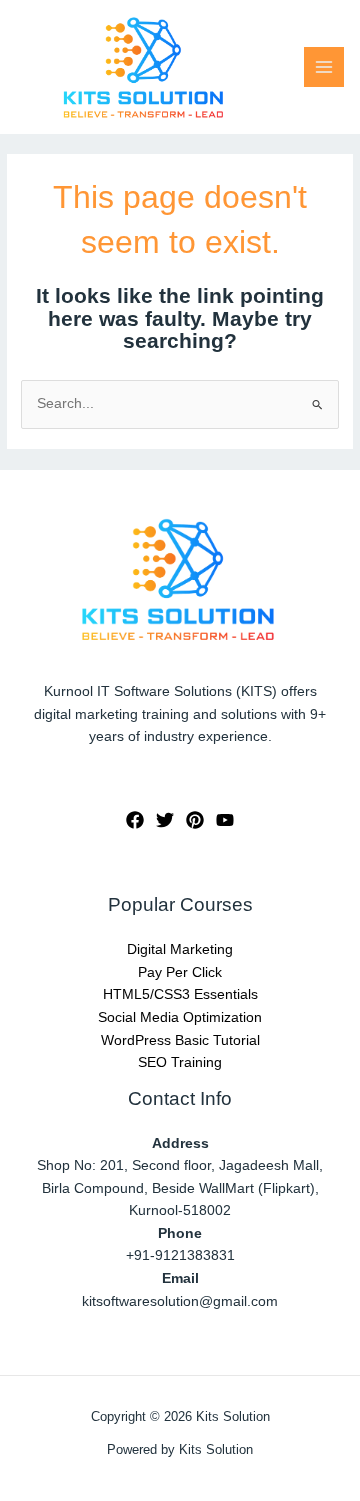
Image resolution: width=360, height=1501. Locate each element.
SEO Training (180, 1062)
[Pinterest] (195, 820)
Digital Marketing (180, 949)
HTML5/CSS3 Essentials (180, 994)
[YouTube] (225, 820)
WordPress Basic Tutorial (180, 1040)
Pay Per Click (180, 972)
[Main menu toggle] (324, 67)
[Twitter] (165, 820)
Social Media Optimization (180, 1017)
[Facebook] (135, 820)
